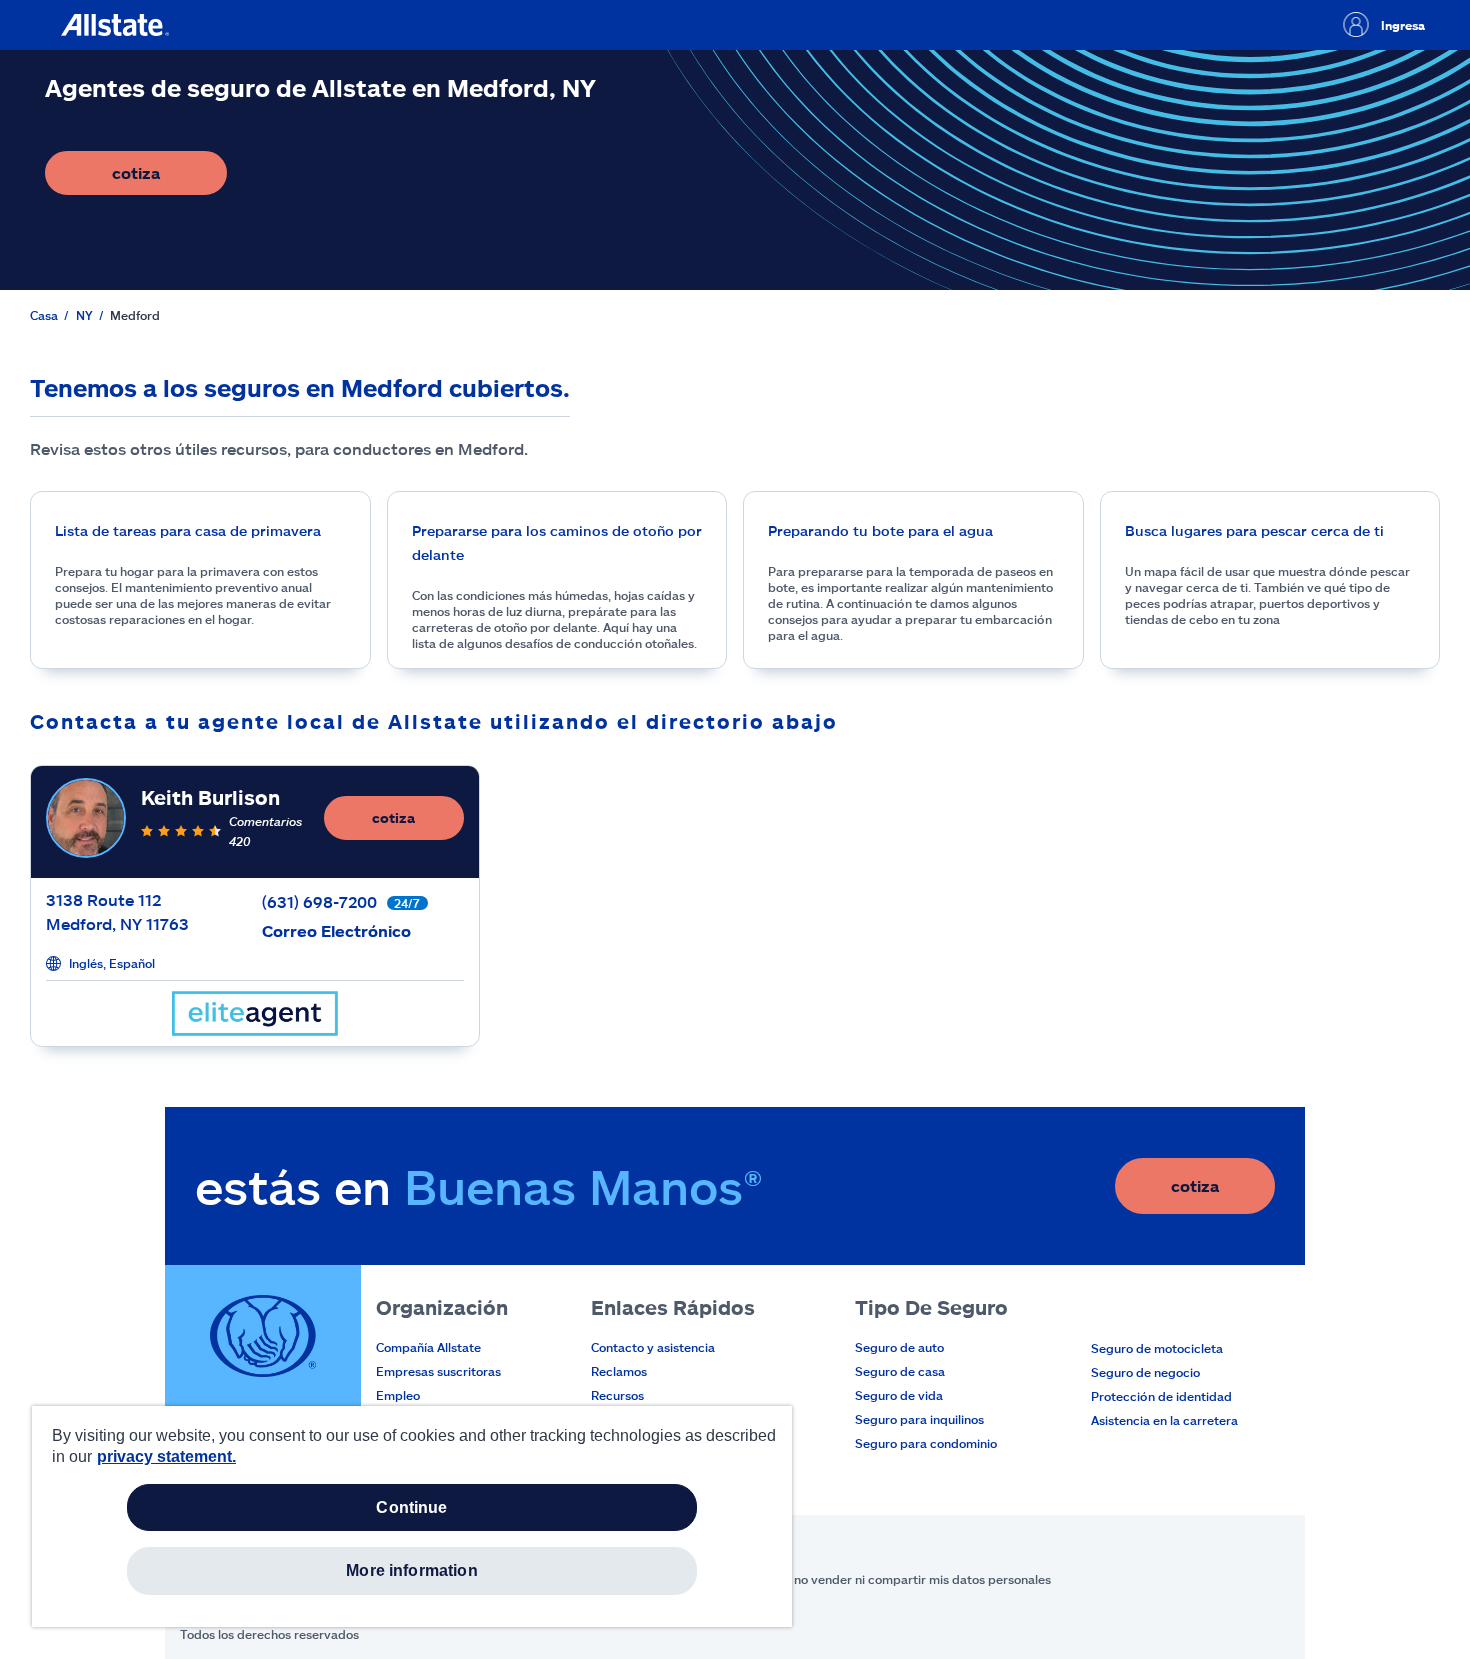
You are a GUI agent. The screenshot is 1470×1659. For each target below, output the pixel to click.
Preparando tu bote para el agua (880, 530)
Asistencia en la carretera (1164, 1420)
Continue (411, 1507)
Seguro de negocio (1145, 1372)
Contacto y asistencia (653, 1347)
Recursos (617, 1395)
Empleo (398, 1395)
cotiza (169, 178)
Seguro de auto (899, 1347)
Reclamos (619, 1371)
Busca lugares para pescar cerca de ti (1254, 530)
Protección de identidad (1161, 1396)
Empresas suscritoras (438, 1371)
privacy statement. (166, 1456)
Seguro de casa (900, 1371)
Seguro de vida (899, 1395)
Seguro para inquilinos (919, 1419)
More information (412, 1570)
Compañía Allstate (428, 1347)
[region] (412, 1516)
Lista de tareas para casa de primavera (188, 530)
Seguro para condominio (926, 1443)
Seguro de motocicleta (1157, 1348)
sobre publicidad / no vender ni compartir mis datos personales (868, 1579)
